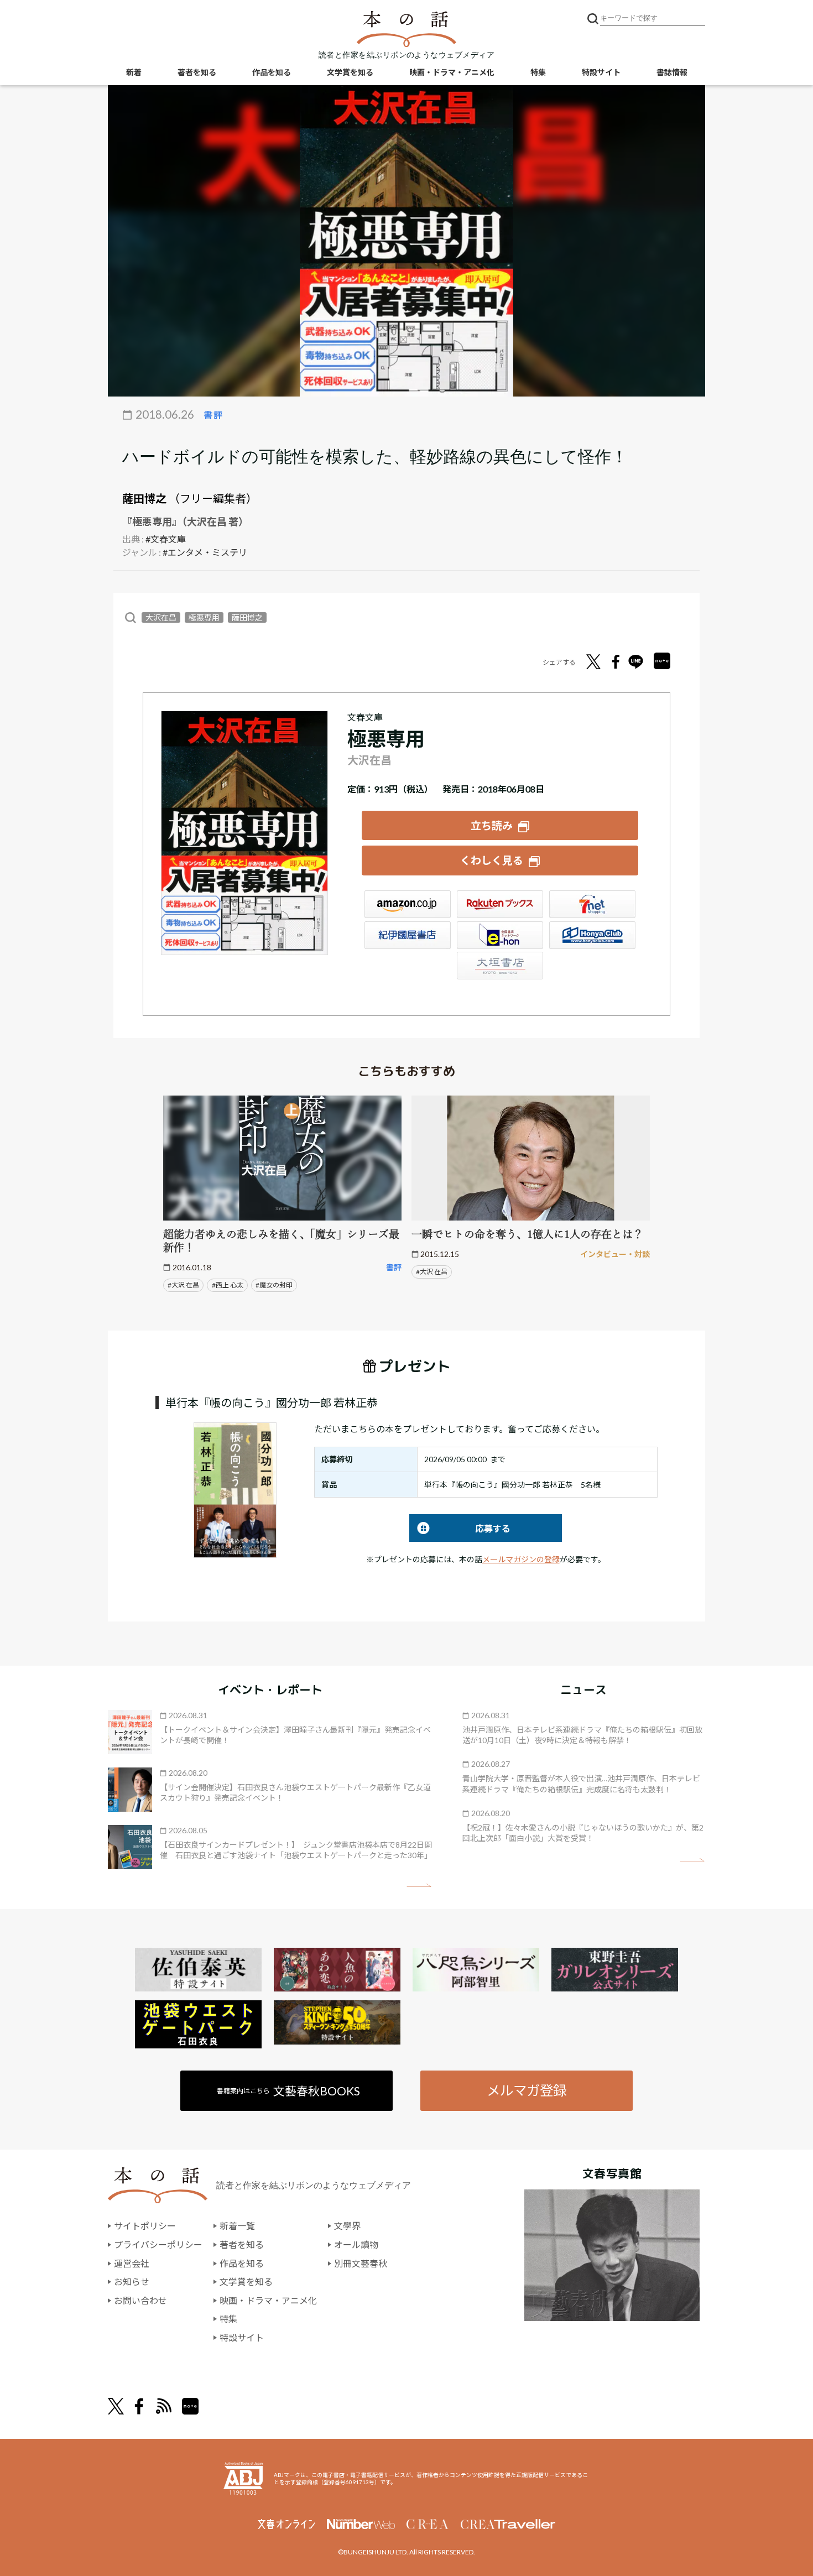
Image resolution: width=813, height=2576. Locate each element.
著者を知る (197, 72)
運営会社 (132, 2263)
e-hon (500, 935)
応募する (460, 1528)
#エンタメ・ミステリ (205, 552)
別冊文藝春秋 (361, 2263)
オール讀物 (356, 2244)
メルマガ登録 (527, 2090)
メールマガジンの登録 (521, 1559)
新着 (134, 72)
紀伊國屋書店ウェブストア (408, 935)
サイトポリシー (145, 2226)
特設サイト (601, 72)
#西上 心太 (228, 1285)
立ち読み (492, 825)
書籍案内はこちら (288, 2091)
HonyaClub (592, 935)
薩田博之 (144, 498)
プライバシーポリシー (158, 2244)
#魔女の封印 (274, 1285)
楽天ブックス (500, 904)
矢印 (419, 1886)
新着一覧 (237, 2226)
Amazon (408, 904)
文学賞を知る (350, 72)
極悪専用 (204, 617)
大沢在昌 (161, 617)
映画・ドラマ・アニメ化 (452, 72)
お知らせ (132, 2282)
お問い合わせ (140, 2300)
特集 (538, 72)
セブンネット (592, 904)
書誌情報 (672, 72)
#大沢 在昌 (183, 1285)
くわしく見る (492, 860)
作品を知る (272, 72)
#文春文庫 (166, 539)
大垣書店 (500, 966)
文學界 (347, 2226)
